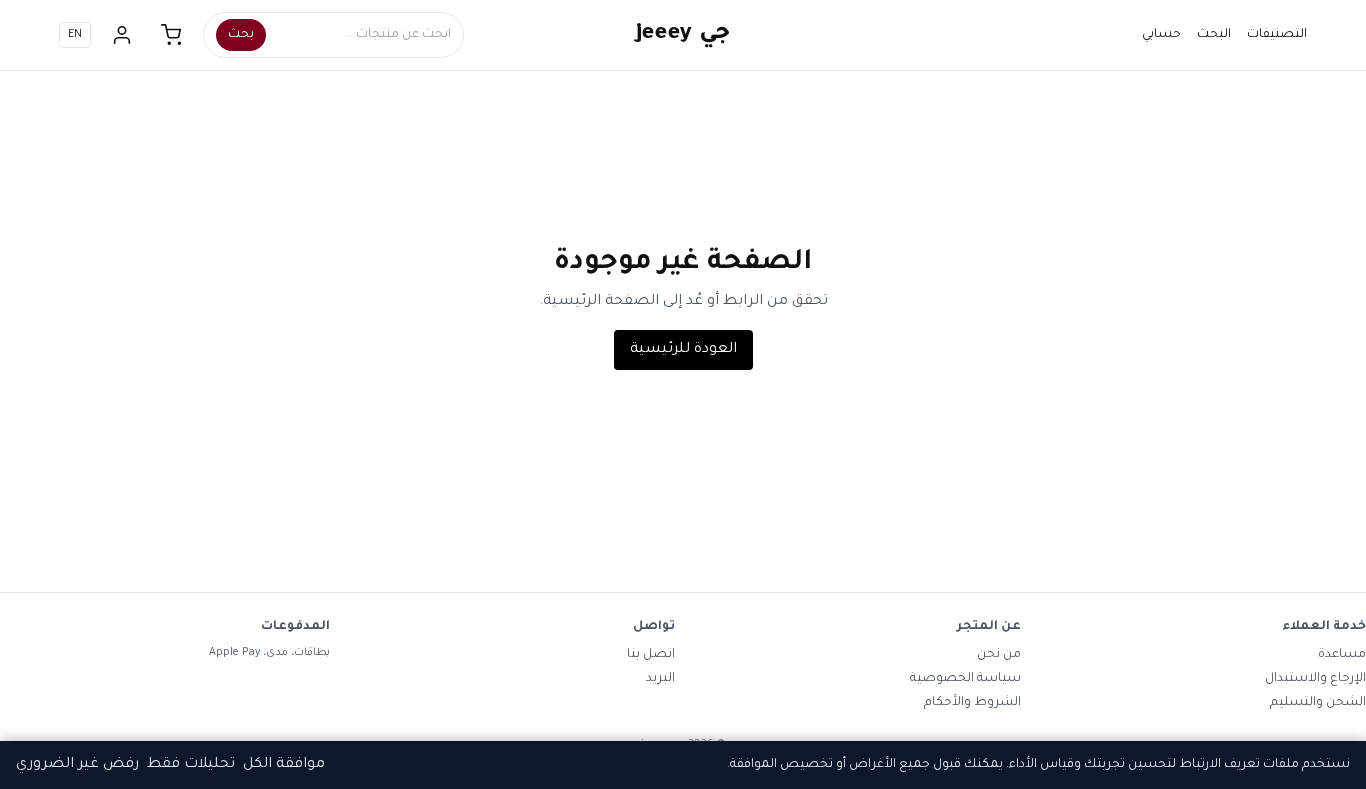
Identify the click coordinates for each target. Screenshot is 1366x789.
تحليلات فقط (191, 765)
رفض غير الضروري (77, 765)
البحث (1214, 35)
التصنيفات (1277, 35)
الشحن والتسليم (1318, 703)
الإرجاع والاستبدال (1315, 679)
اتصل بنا (651, 655)
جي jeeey (683, 35)
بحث (241, 35)
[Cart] (172, 35)
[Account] (122, 35)
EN (75, 35)
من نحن (999, 655)
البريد (660, 679)
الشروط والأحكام (972, 703)
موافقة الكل (284, 765)
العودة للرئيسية (683, 350)
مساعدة (1342, 655)
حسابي (1161, 35)
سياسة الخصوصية (965, 679)
